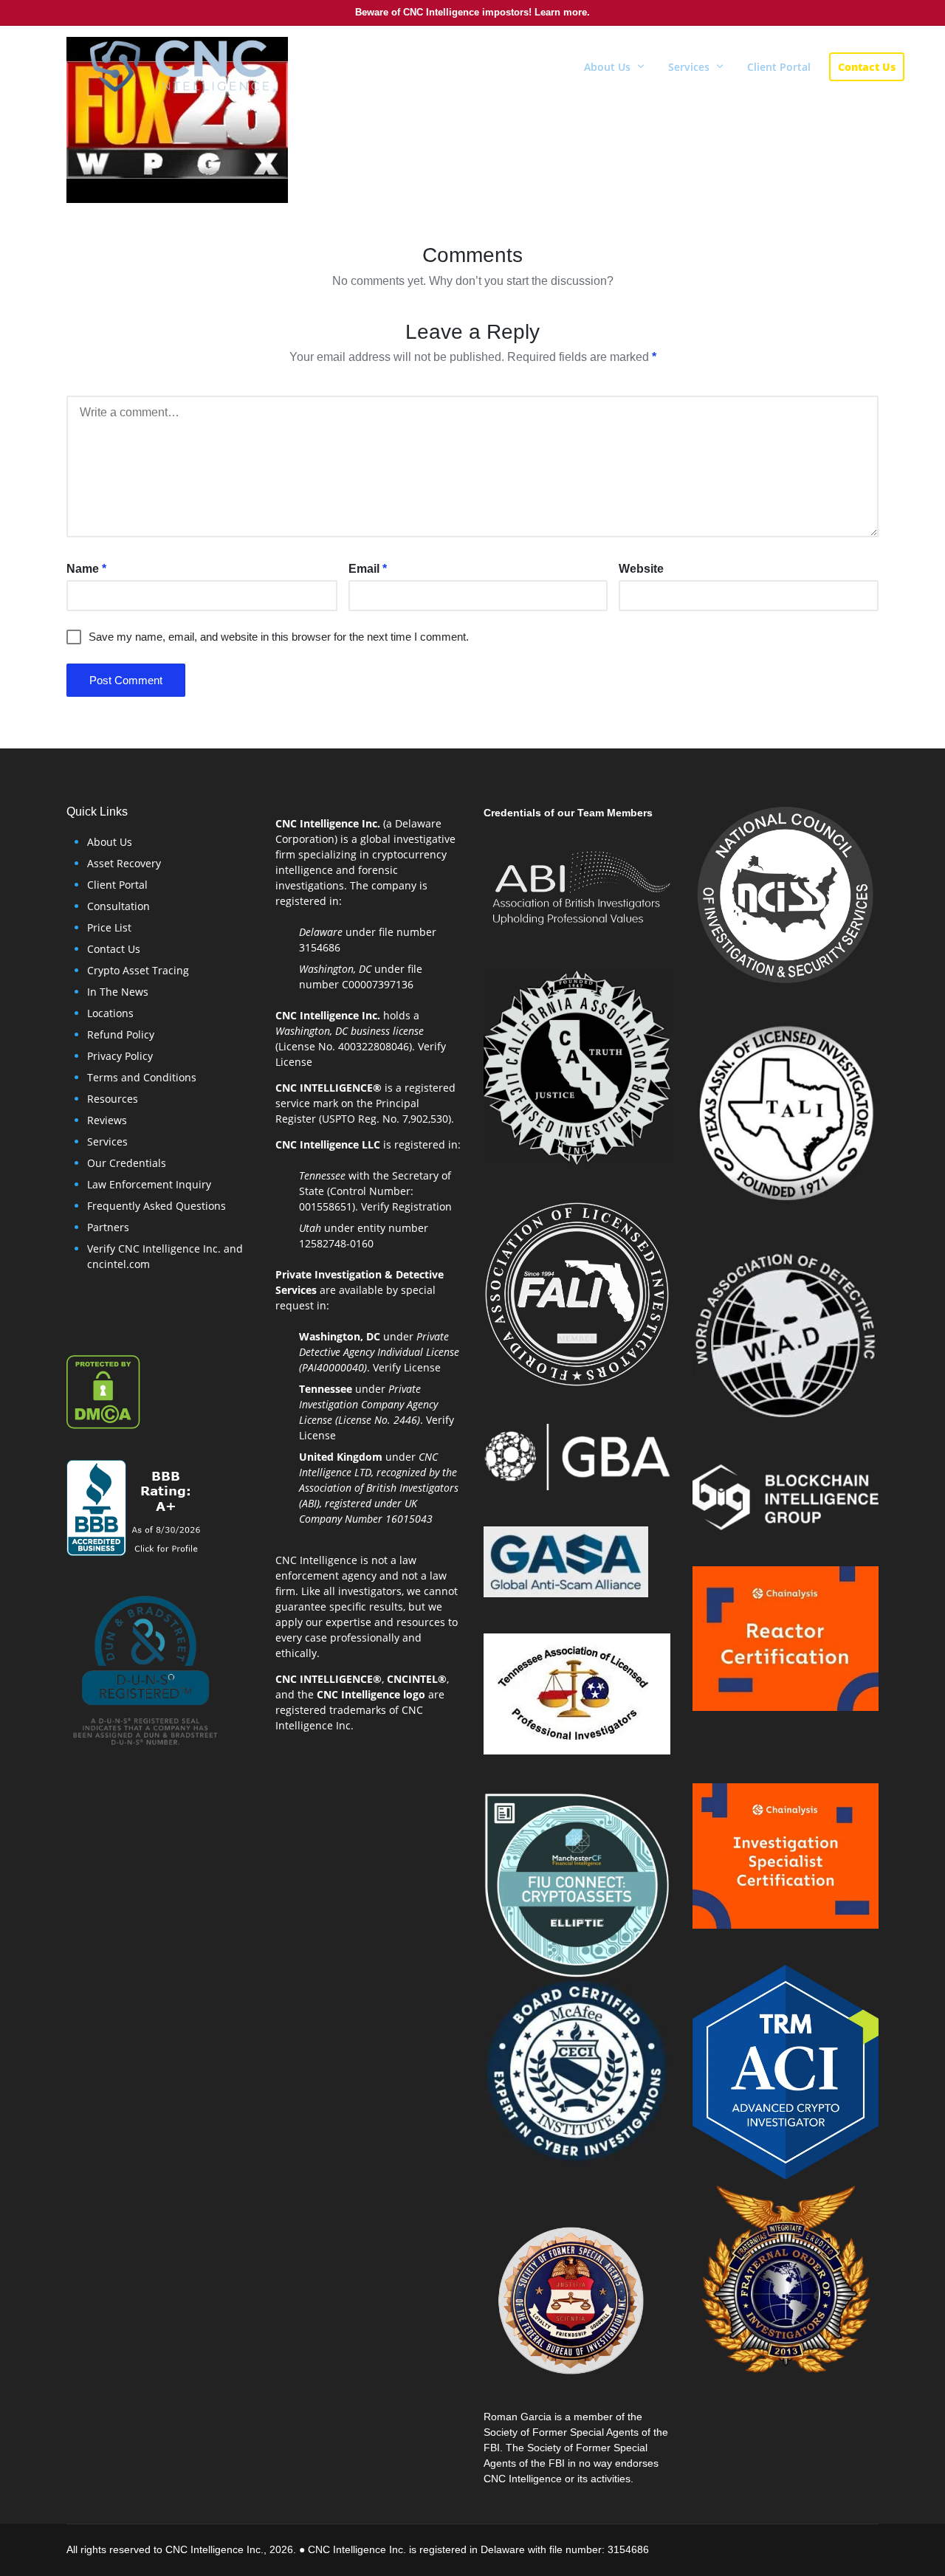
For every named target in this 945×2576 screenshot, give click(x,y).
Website (641, 569)
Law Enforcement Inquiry (149, 1184)
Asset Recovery (124, 863)
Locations (110, 1013)
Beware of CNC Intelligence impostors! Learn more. (472, 12)
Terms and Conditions (142, 1077)
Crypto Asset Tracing (138, 970)
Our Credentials (127, 1163)
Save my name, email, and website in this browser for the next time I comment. (279, 637)
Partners (108, 1227)
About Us (110, 842)
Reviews (107, 1120)
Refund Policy (121, 1034)
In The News (118, 992)
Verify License (407, 1367)
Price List (109, 927)
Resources (113, 1099)
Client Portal (117, 885)
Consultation (118, 906)
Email (368, 569)
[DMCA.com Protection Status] (103, 1391)
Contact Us (114, 949)
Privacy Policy (120, 1056)
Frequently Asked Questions (157, 1206)
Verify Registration (406, 1206)
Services (107, 1141)
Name (86, 569)
